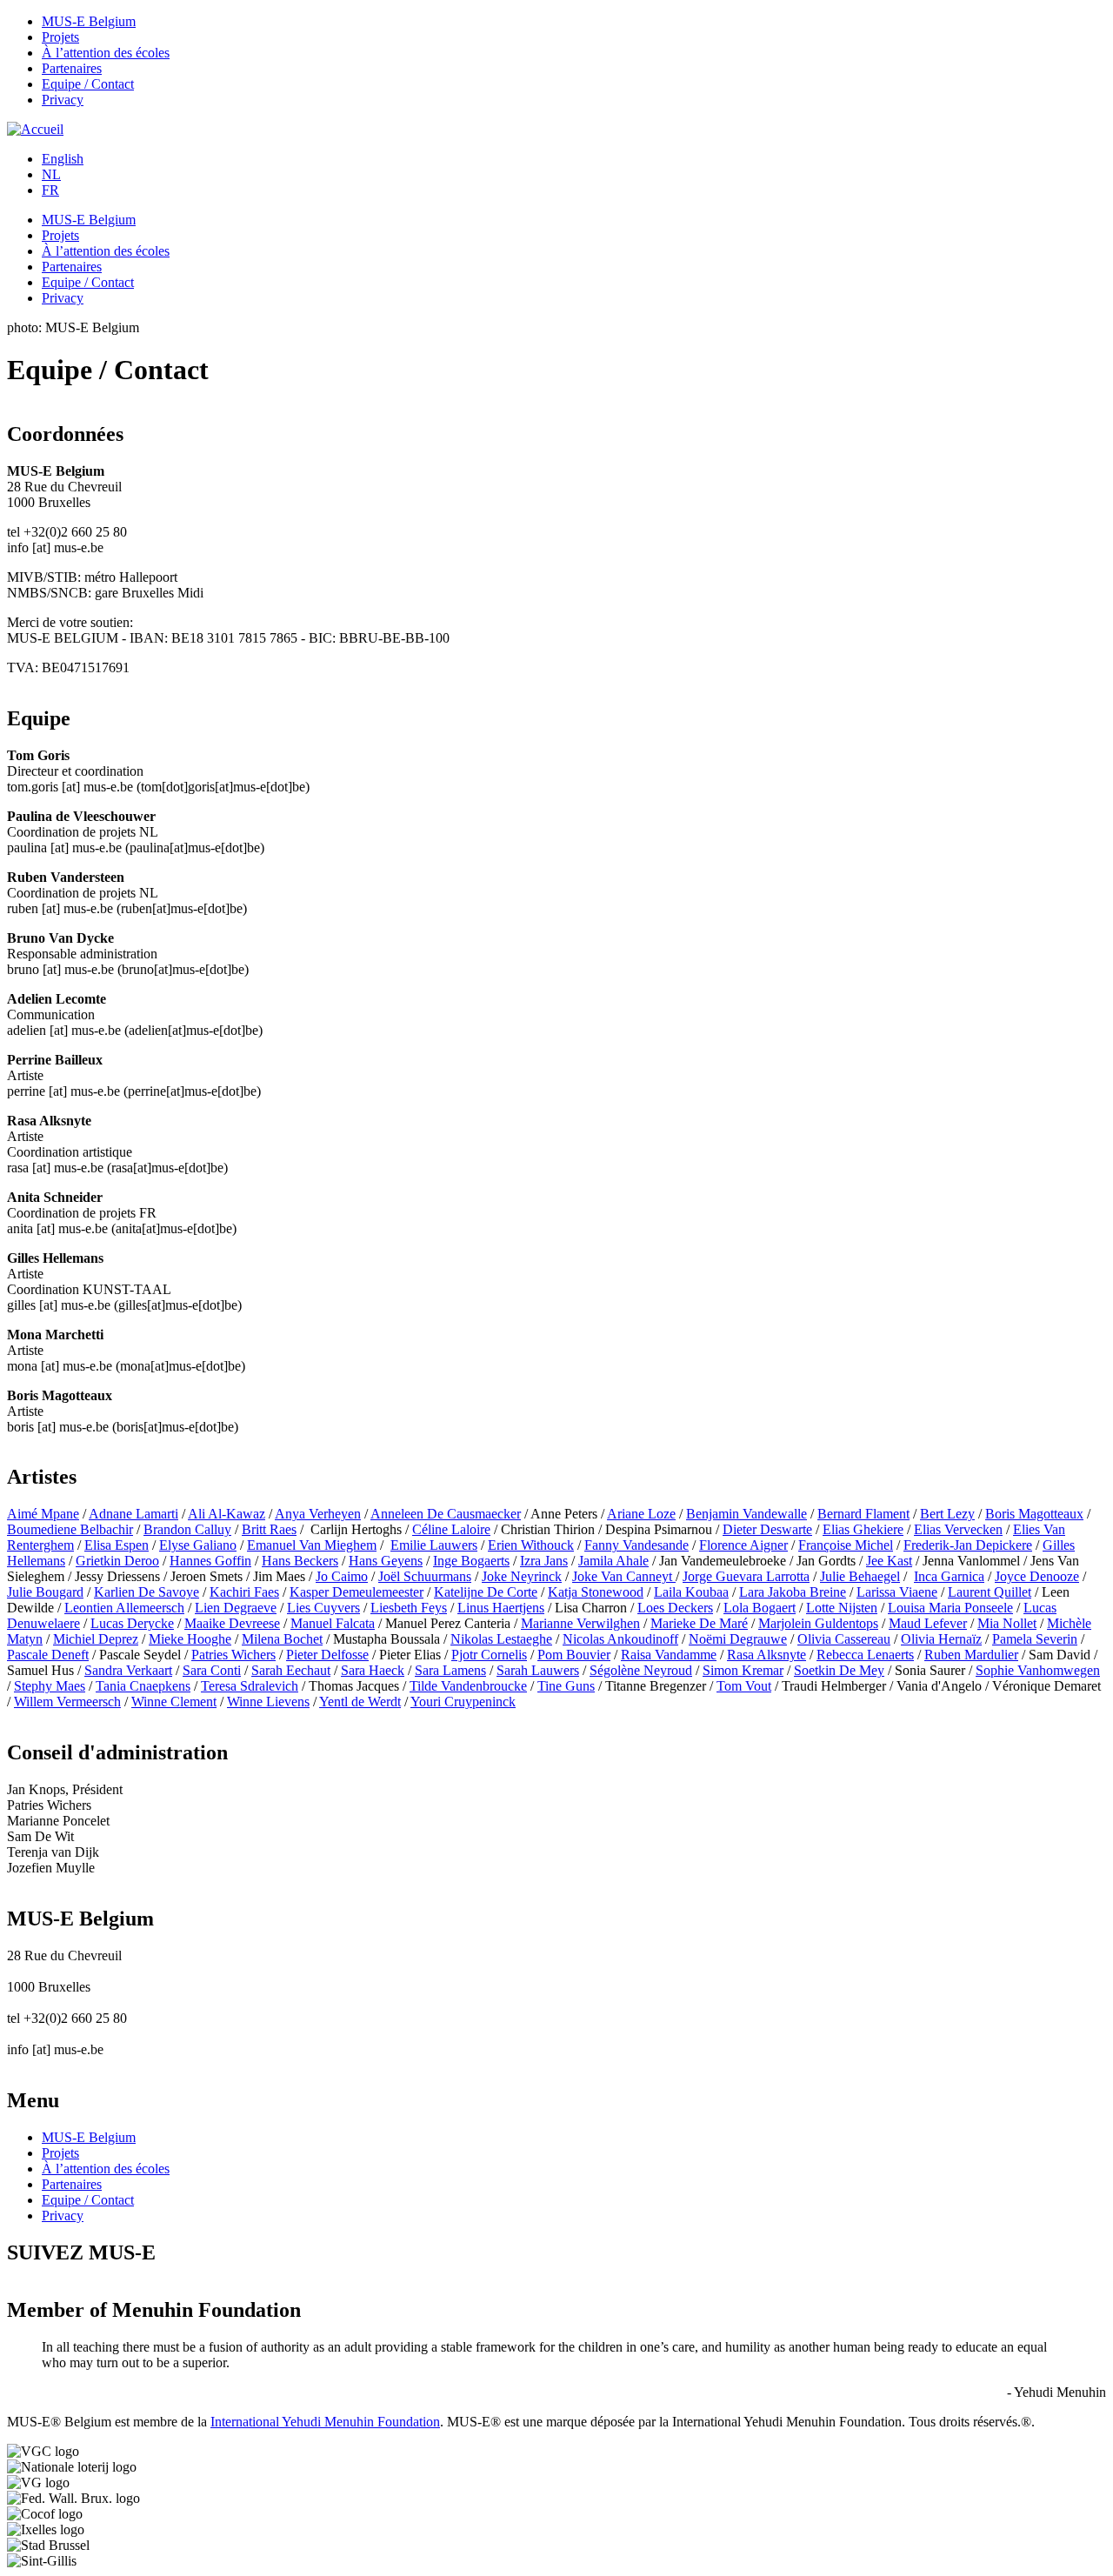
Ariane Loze (641, 1514)
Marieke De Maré (699, 1623)
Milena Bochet (282, 1639)
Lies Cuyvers (323, 1608)
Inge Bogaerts (471, 1561)
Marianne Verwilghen (580, 1623)
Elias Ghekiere (863, 1529)
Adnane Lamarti (133, 1514)
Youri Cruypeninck (463, 1702)
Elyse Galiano (198, 1545)
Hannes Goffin (210, 1561)
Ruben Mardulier (971, 1655)
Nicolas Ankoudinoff (620, 1639)
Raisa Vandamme (669, 1655)
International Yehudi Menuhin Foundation (325, 2422)
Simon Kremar (743, 1670)
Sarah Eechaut (291, 1670)
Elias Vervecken (958, 1529)
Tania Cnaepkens (143, 1686)
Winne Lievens (268, 1702)
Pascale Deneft (48, 1655)
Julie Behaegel (860, 1576)
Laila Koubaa (691, 1592)
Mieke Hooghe (190, 1639)
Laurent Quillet (990, 1592)
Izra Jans (544, 1561)
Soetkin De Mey (839, 1670)
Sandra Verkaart (128, 1670)
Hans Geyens (386, 1561)
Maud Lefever (928, 1623)
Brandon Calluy (187, 1529)
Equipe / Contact (88, 84)
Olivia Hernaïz (941, 1639)
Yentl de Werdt (360, 1702)
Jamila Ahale (613, 1561)
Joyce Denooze (1037, 1576)
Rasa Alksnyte (766, 1655)
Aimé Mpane (43, 1514)
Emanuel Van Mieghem (312, 1545)
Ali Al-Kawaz (227, 1514)
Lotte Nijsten (842, 1608)
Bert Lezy (947, 1514)
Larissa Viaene (897, 1592)
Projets (60, 37)
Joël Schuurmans (425, 1576)
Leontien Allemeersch (124, 1608)
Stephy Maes (50, 1686)
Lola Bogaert (760, 1608)
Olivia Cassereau (844, 1639)
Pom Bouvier (574, 1655)
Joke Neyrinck (522, 1576)
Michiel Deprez (96, 1639)
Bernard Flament (863, 1514)
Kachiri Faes (244, 1592)
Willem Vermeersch (67, 1702)
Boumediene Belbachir (70, 1529)
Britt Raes (269, 1529)
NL (51, 174)
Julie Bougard (45, 1592)
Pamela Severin (1035, 1639)
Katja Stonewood (596, 1592)
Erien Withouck (531, 1545)
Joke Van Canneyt (624, 1576)
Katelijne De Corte (486, 1592)
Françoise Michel (846, 1545)
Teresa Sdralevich (250, 1686)
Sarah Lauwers (538, 1670)
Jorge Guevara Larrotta (746, 1576)
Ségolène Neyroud (641, 1670)
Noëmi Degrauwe (738, 1639)
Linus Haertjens (501, 1608)
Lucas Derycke (132, 1623)
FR (50, 190)
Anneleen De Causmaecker (446, 1514)
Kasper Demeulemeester (357, 1592)
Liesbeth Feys (409, 1608)
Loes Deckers (675, 1608)
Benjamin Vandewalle (746, 1514)
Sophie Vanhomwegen (1038, 1670)
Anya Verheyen (318, 1514)
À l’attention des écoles (106, 53)
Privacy (63, 100)
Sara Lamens (450, 1670)
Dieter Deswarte (767, 1529)
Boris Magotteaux (1034, 1514)
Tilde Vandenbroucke (468, 1686)
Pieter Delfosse (327, 1655)
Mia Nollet (1007, 1623)
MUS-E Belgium (89, 21)
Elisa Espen (117, 1545)
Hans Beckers (300, 1561)
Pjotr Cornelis (489, 1655)
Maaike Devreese (232, 1623)
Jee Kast (889, 1561)
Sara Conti (212, 1670)
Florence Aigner (743, 1545)
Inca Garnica (949, 1576)
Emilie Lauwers (434, 1545)
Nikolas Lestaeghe (501, 1639)
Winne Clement (174, 1702)
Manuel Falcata (333, 1623)
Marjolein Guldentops (818, 1623)
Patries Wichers (233, 1655)
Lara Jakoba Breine (793, 1592)
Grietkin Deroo (117, 1561)
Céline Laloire (451, 1529)
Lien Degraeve (236, 1608)
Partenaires (72, 68)
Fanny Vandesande (636, 1545)
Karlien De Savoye (147, 1592)
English (63, 159)
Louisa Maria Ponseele (950, 1608)
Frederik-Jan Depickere (968, 1545)
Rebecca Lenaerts (865, 1655)
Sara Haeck (373, 1670)
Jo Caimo (342, 1576)
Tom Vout (744, 1686)
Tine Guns (566, 1686)
